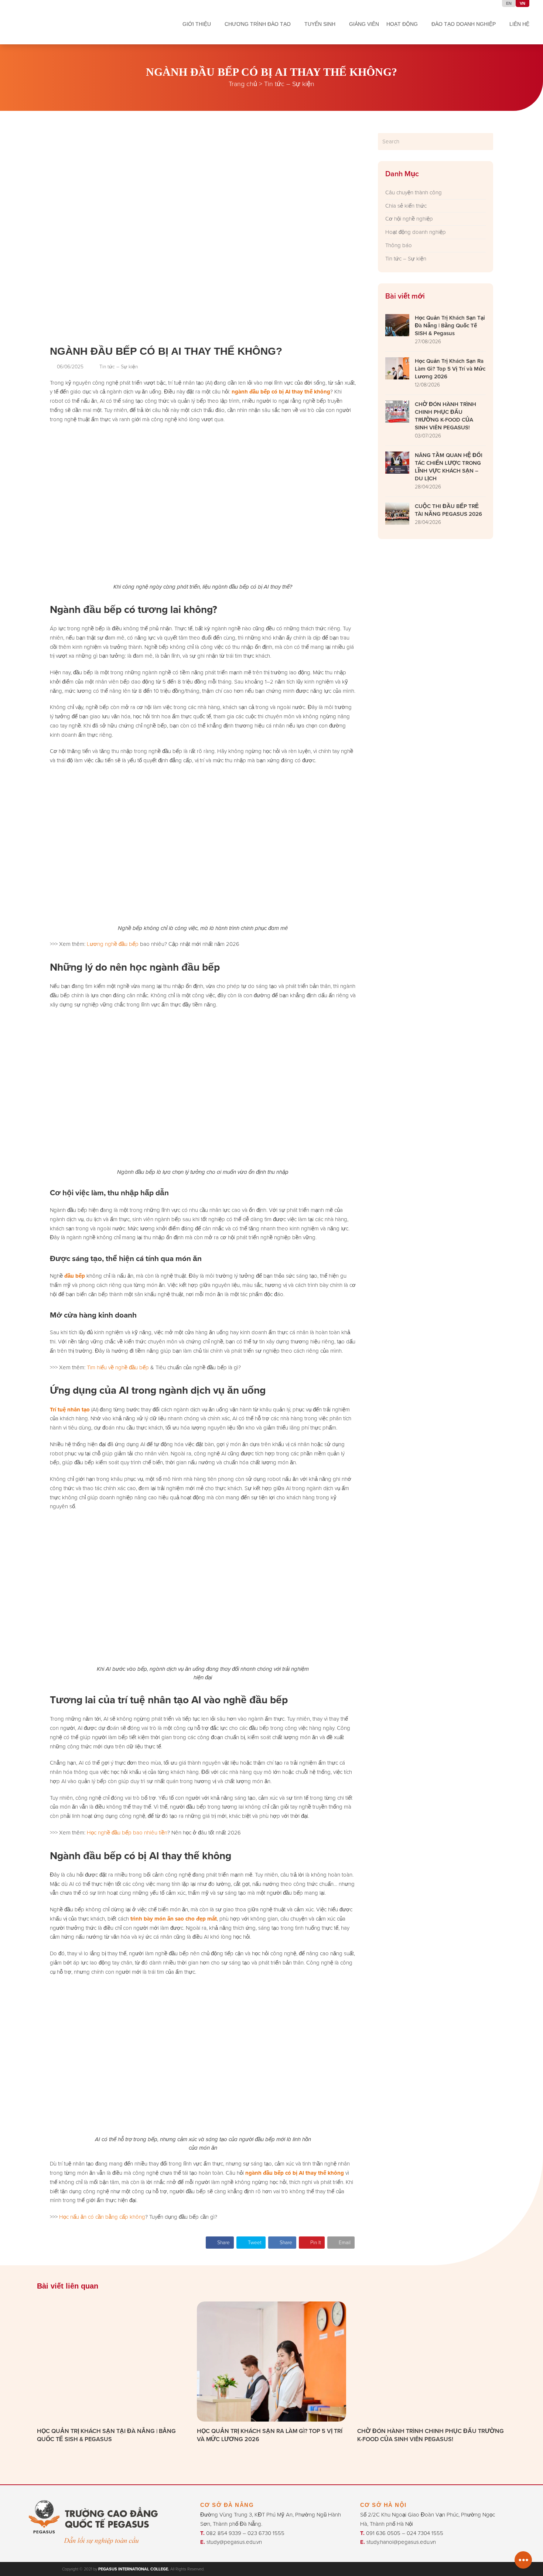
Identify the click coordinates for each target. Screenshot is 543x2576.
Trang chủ (243, 84)
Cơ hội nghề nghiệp (409, 219)
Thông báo (399, 245)
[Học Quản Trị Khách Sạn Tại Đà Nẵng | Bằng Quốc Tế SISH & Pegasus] (111, 2361)
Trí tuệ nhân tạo (70, 1410)
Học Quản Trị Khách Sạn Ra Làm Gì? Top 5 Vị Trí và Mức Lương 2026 (270, 2435)
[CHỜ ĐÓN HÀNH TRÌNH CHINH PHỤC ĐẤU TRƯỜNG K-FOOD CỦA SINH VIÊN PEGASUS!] (432, 2361)
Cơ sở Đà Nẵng (227, 2505)
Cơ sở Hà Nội (383, 2505)
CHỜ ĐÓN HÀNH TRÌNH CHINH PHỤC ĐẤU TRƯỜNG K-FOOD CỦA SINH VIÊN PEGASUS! (431, 2435)
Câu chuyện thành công (414, 192)
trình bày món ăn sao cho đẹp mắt (174, 1919)
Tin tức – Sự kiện (289, 84)
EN (509, 3)
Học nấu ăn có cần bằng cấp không (102, 2217)
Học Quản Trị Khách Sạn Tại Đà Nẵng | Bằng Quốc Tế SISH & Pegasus (106, 2435)
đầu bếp (75, 1276)
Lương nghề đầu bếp (113, 944)
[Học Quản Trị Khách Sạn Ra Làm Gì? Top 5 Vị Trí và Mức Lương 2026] (271, 2361)
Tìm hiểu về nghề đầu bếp (118, 1367)
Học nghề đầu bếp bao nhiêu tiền (127, 1832)
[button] (220, 2243)
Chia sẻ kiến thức (406, 206)
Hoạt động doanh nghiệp (416, 232)
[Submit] (486, 142)
